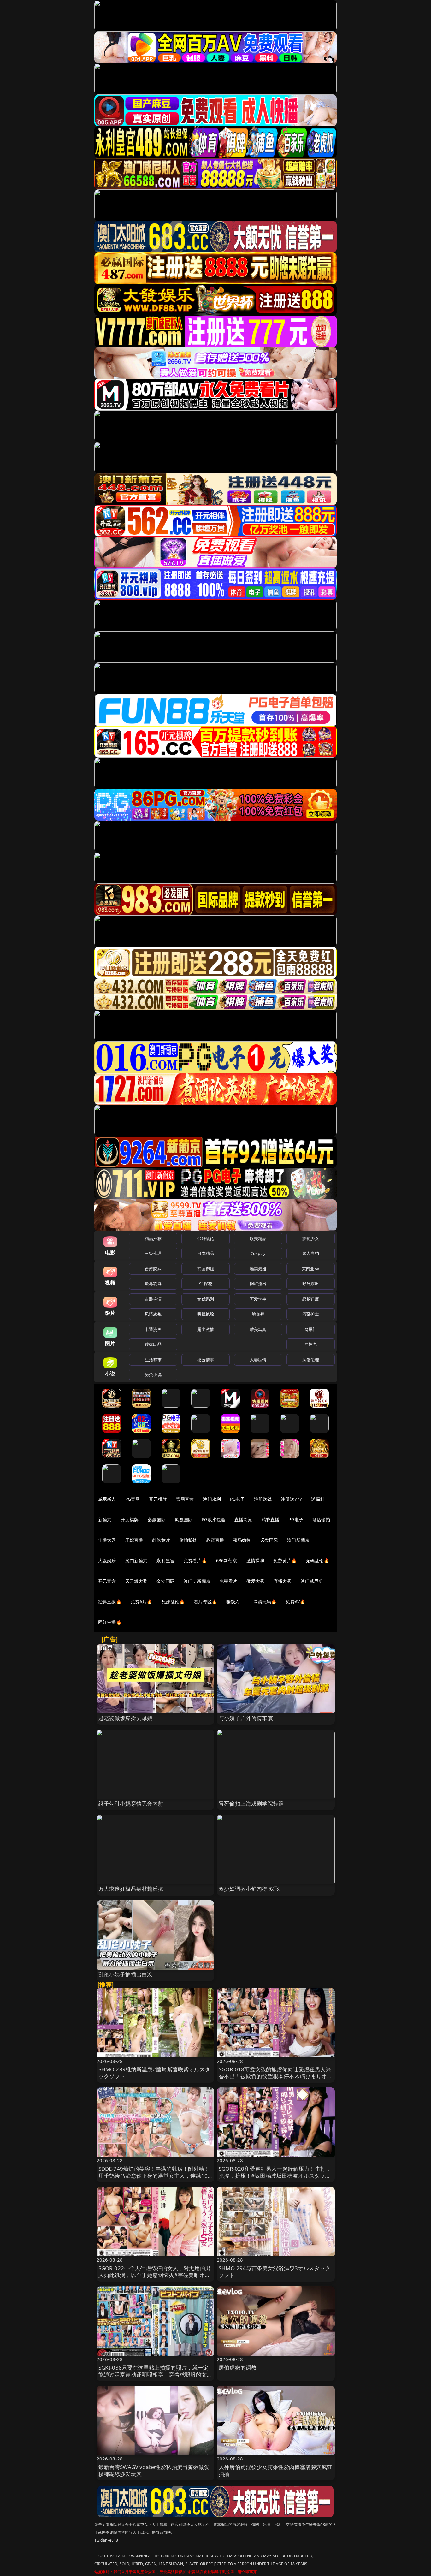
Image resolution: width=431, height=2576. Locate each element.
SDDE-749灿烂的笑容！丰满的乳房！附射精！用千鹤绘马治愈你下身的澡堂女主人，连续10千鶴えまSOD (154, 2176)
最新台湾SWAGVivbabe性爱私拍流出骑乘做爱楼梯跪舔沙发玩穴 (154, 2470)
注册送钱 (263, 1499)
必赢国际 (157, 1519)
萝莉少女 (311, 1238)
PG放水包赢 (213, 1519)
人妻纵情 (258, 1360)
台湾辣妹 (153, 1269)
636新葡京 (227, 1561)
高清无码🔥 (265, 1602)
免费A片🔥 (142, 1602)
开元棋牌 (158, 1499)
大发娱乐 (107, 1561)
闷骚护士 (311, 1314)
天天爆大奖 (136, 1581)
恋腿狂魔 (311, 1299)
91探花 (206, 1284)
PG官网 (133, 1499)
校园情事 (206, 1360)
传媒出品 (153, 1344)
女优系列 (206, 1299)
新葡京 (105, 1519)
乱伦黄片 (161, 1540)
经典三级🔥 (110, 1602)
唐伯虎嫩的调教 (238, 2368)
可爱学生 (258, 1299)
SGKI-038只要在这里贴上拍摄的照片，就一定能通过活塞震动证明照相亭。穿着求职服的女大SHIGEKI (155, 2374)
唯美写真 (258, 1329)
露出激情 (206, 1329)
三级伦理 (153, 1253)
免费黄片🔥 (285, 1561)
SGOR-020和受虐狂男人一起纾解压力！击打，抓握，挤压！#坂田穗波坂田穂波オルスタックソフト (275, 2176)
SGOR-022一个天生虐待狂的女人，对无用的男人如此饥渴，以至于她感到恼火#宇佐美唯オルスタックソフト (155, 2275)
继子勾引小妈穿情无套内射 (131, 1804)
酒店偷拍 (321, 1519)
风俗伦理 (311, 1360)
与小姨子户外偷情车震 (246, 1718)
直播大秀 (283, 1581)
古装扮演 (153, 1299)
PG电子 (237, 1499)
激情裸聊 (255, 1561)
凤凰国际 (184, 1519)
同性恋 (311, 1344)
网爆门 (311, 1329)
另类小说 (153, 1374)
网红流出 (258, 1284)
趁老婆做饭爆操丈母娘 (126, 1718)
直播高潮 (243, 1519)
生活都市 (153, 1360)
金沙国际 (165, 1581)
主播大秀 (107, 1540)
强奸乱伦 (206, 1238)
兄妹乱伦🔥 (173, 1602)
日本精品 (206, 1253)
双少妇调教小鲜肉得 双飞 (249, 1889)
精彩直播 (271, 1519)
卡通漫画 (153, 1329)
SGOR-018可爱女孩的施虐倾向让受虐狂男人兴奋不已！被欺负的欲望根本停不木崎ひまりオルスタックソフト (276, 2076)
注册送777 (291, 1499)
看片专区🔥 (205, 1602)
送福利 (318, 1499)
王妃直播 (134, 1540)
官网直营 (185, 1499)
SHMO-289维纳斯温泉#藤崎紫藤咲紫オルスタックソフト (154, 2073)
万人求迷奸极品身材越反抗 (131, 1889)
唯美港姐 (258, 1269)
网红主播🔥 (110, 1622)
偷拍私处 (188, 1540)
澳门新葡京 (298, 1540)
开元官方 (107, 1581)
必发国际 (269, 1540)
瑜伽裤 (258, 1314)
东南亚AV (311, 1269)
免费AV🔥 (295, 1602)
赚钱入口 (235, 1602)
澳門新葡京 (136, 1561)
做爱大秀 (255, 1581)
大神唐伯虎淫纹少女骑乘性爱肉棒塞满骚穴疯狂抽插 (276, 2470)
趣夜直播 (215, 1540)
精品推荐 (153, 1238)
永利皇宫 (165, 1561)
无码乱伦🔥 (317, 1561)
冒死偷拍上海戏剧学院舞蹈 (251, 1804)
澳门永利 (212, 1499)
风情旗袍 (153, 1314)
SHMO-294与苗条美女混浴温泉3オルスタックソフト (275, 2272)
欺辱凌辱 (153, 1284)
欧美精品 (258, 1238)
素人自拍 (311, 1253)
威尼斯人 (107, 1499)
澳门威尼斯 (312, 1581)
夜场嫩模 (242, 1540)
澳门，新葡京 (197, 1581)
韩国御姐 (206, 1269)
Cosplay (258, 1253)
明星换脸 (206, 1314)
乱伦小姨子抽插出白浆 (126, 1974)
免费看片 (229, 1581)
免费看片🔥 (195, 1561)
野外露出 (311, 1284)
